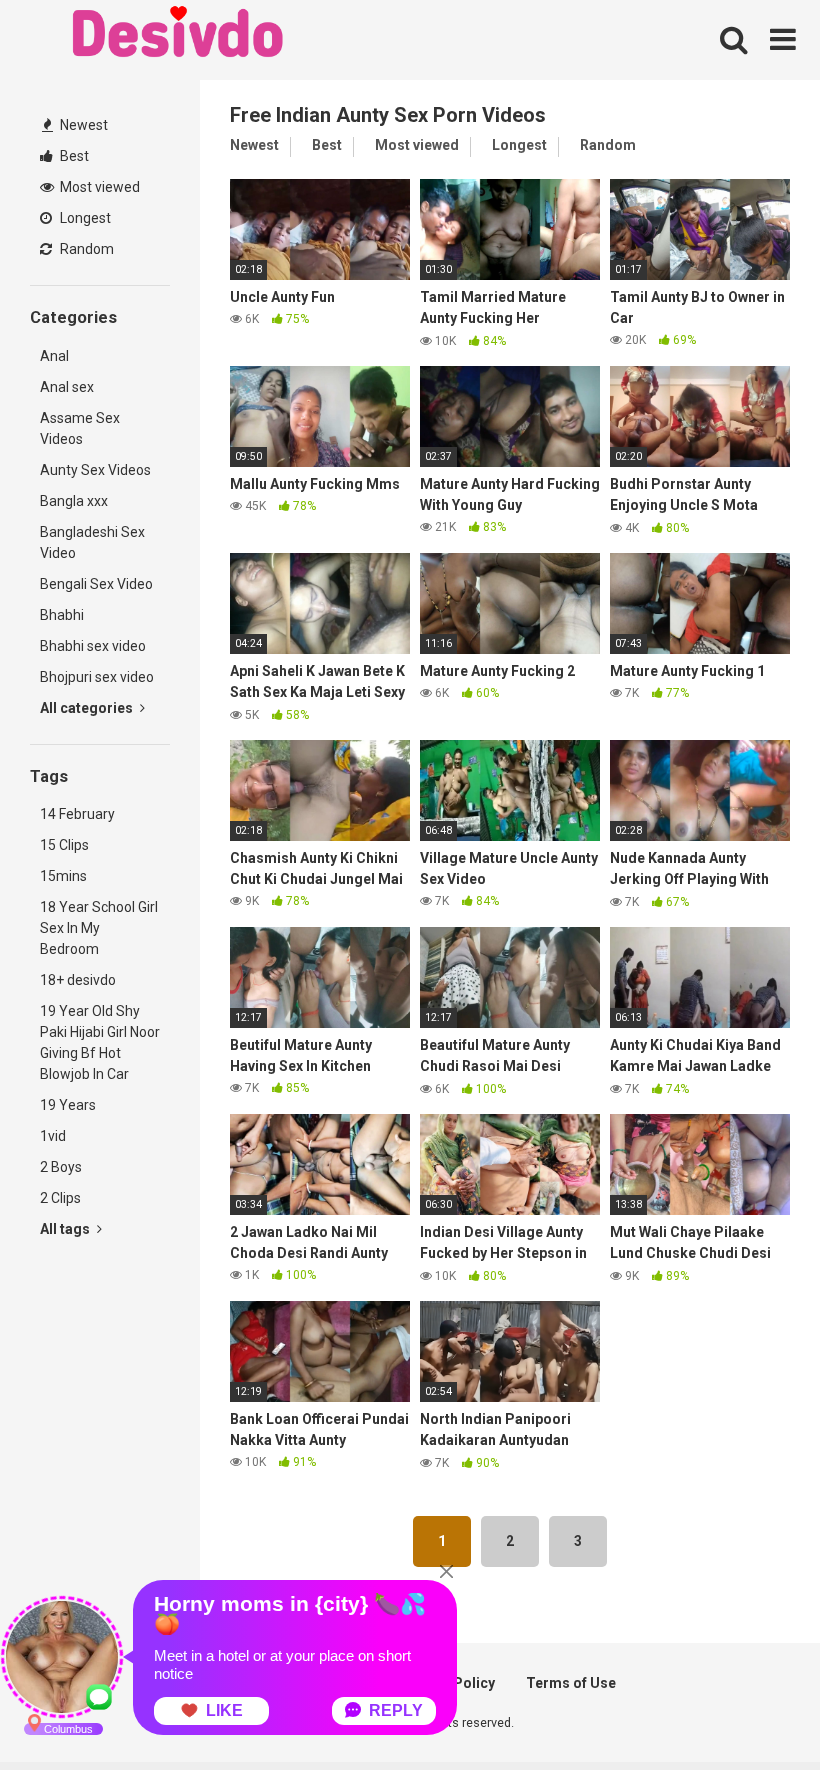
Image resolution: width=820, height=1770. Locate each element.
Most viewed (98, 187)
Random (85, 249)
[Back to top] (753, 1709)
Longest (84, 218)
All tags (66, 1229)
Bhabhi (62, 615)
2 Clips (60, 1198)
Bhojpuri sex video (97, 677)
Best (73, 156)
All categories (88, 708)
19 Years (68, 1105)
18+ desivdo (78, 980)
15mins (63, 876)
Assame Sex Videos (80, 428)
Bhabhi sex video (93, 646)
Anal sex (67, 387)
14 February (77, 814)
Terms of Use (571, 1683)
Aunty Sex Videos (95, 470)
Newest (82, 125)
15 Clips (64, 845)
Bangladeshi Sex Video (92, 542)
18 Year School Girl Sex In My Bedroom (99, 928)
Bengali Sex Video (96, 584)
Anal (54, 356)
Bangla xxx (74, 501)
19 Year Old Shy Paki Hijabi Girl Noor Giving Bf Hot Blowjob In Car (100, 1042)
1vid (53, 1136)
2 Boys (61, 1167)
